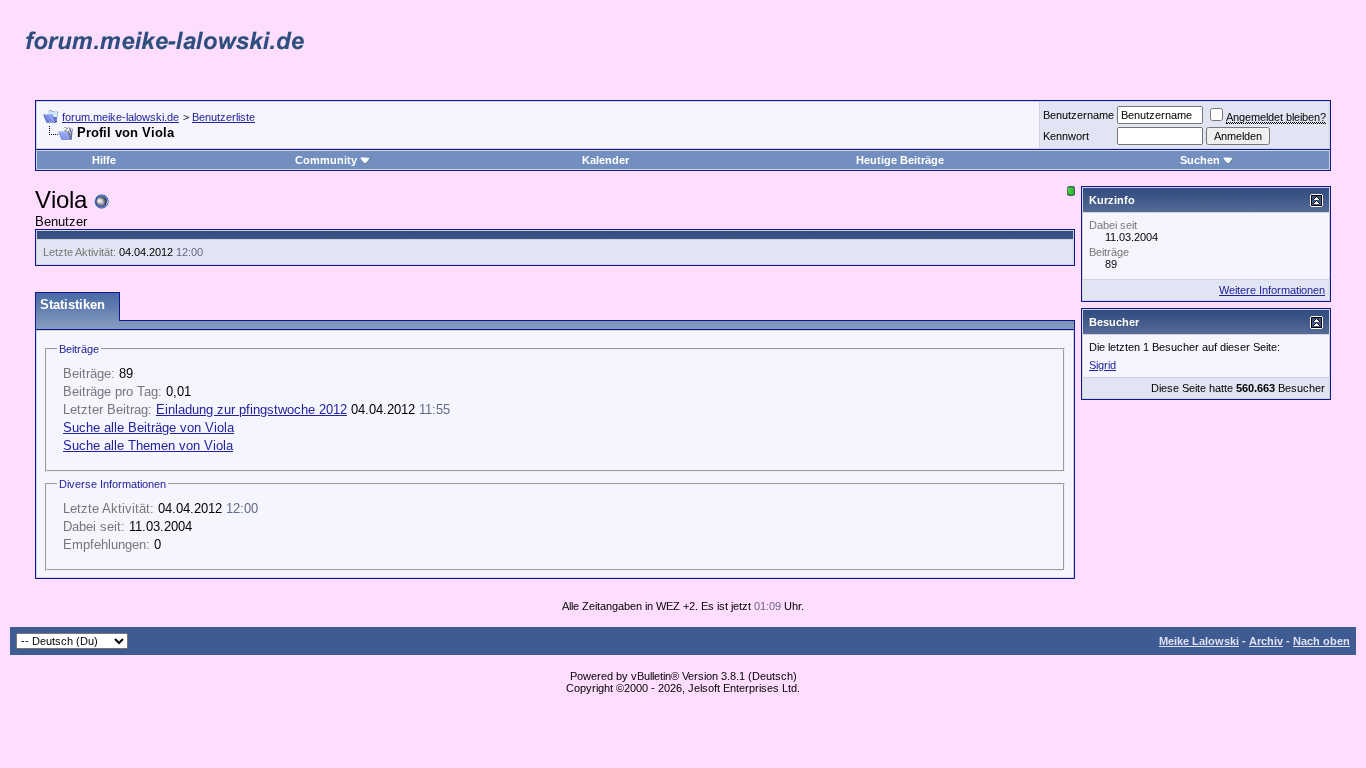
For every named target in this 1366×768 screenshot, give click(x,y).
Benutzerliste (223, 117)
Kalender (605, 160)
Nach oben (1321, 641)
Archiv (1266, 641)
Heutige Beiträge (900, 160)
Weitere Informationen (1272, 290)
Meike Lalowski (1199, 641)
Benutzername (1078, 115)
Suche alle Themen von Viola (148, 445)
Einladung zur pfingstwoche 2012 (251, 409)
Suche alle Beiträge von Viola (148, 427)
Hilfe (104, 160)
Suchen (1200, 160)
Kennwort (1066, 136)
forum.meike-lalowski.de (120, 117)
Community (326, 160)
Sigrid (1102, 365)
